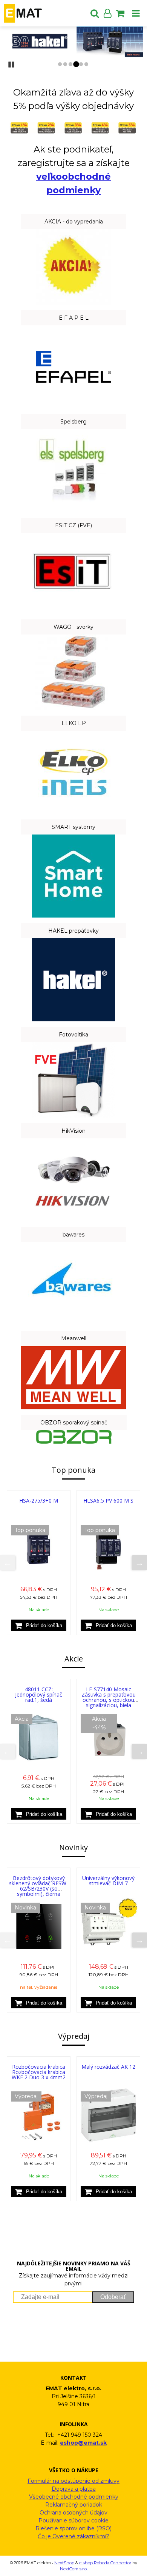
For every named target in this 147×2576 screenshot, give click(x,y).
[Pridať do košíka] (39, 1625)
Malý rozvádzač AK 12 (108, 2067)
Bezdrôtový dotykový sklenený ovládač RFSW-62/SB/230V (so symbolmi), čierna (39, 1886)
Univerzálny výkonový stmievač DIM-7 (108, 1881)
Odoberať (113, 2297)
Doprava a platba (74, 2489)
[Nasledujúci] (139, 1563)
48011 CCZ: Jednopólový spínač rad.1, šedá (39, 1694)
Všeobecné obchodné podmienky (74, 2497)
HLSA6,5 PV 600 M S (108, 1500)
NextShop (64, 2563)
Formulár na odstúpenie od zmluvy (73, 2481)
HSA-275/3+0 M (39, 1500)
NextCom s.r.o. (74, 2569)
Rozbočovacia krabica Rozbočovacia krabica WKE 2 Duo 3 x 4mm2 (39, 2072)
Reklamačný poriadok (74, 2505)
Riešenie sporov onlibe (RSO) (73, 2528)
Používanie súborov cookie (73, 2521)
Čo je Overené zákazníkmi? (73, 2536)
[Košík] (120, 13)
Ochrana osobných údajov (73, 2513)
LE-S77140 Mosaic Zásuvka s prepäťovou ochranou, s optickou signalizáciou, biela (109, 1697)
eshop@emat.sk (83, 2443)
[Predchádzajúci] (8, 1563)
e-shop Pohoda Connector (105, 2563)
